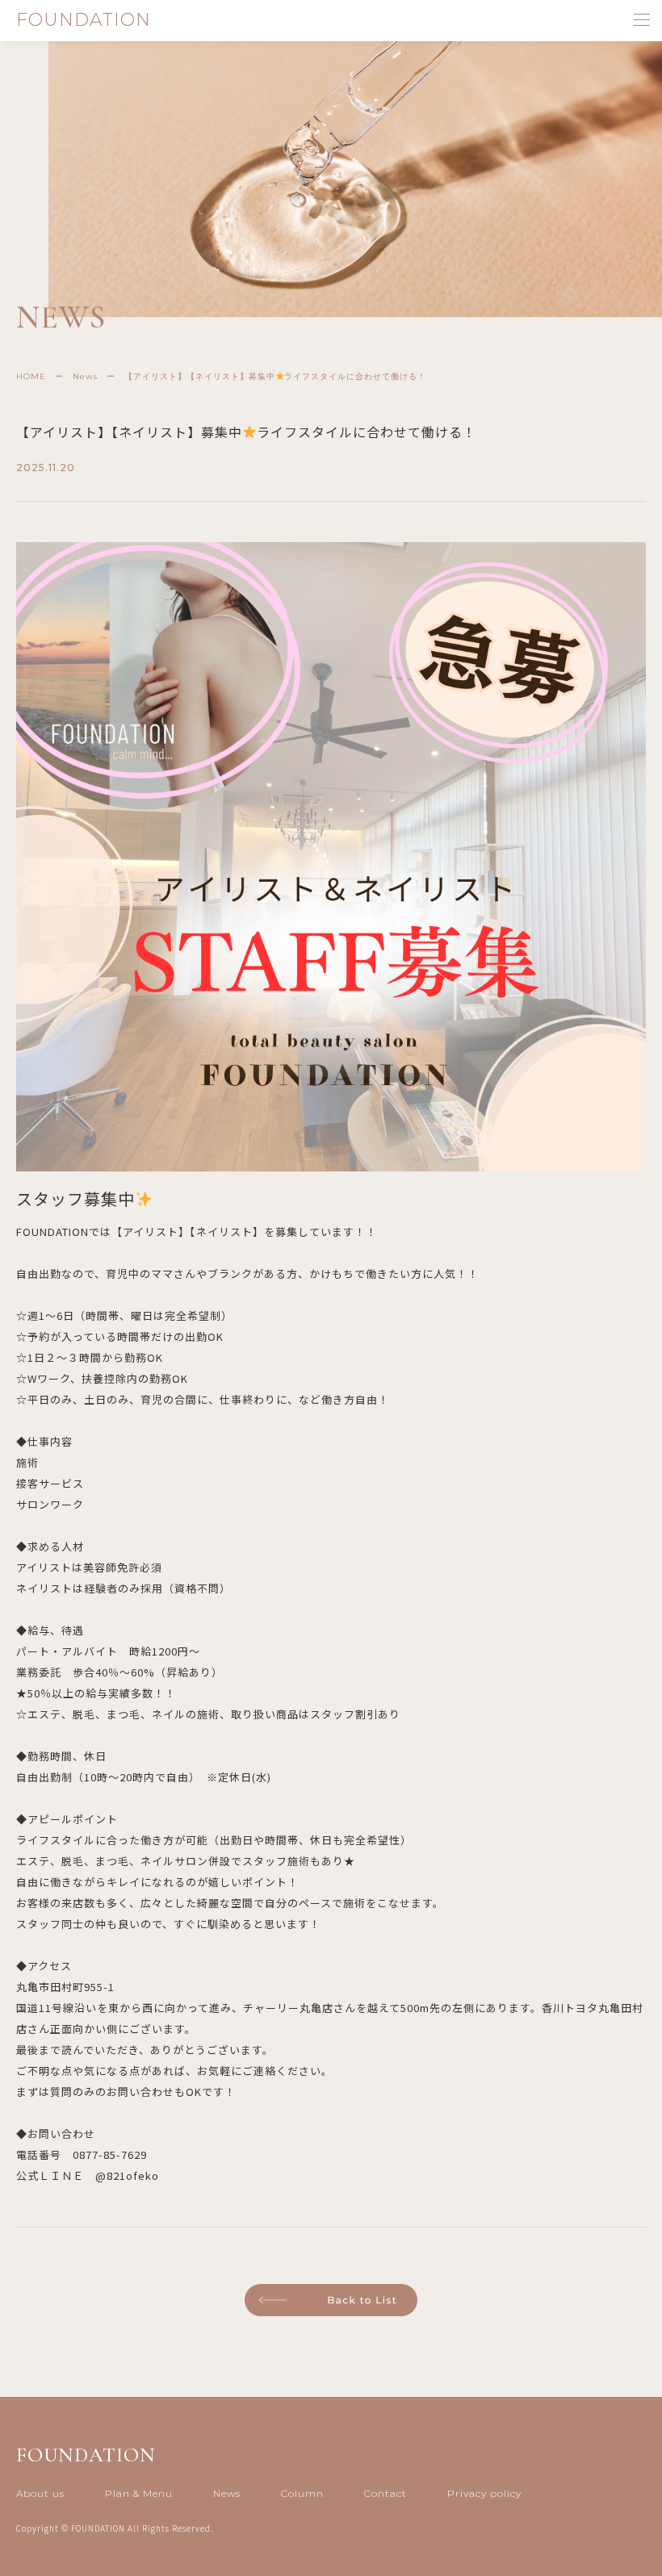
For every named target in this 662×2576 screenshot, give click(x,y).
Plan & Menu (139, 2493)
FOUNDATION (84, 20)
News (227, 2493)
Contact (385, 2493)
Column (302, 2493)
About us (40, 2493)
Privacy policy (484, 2493)
